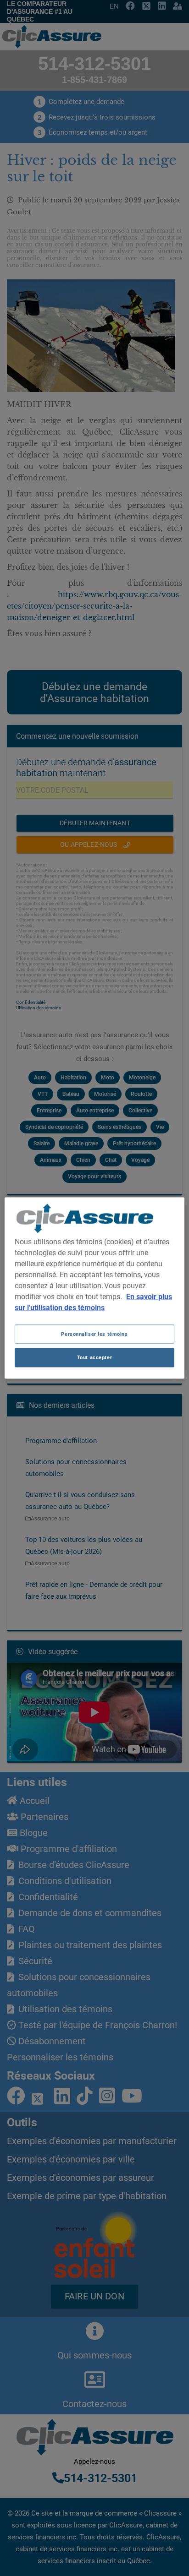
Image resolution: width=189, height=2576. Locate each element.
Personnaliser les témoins (94, 1334)
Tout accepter (94, 1357)
